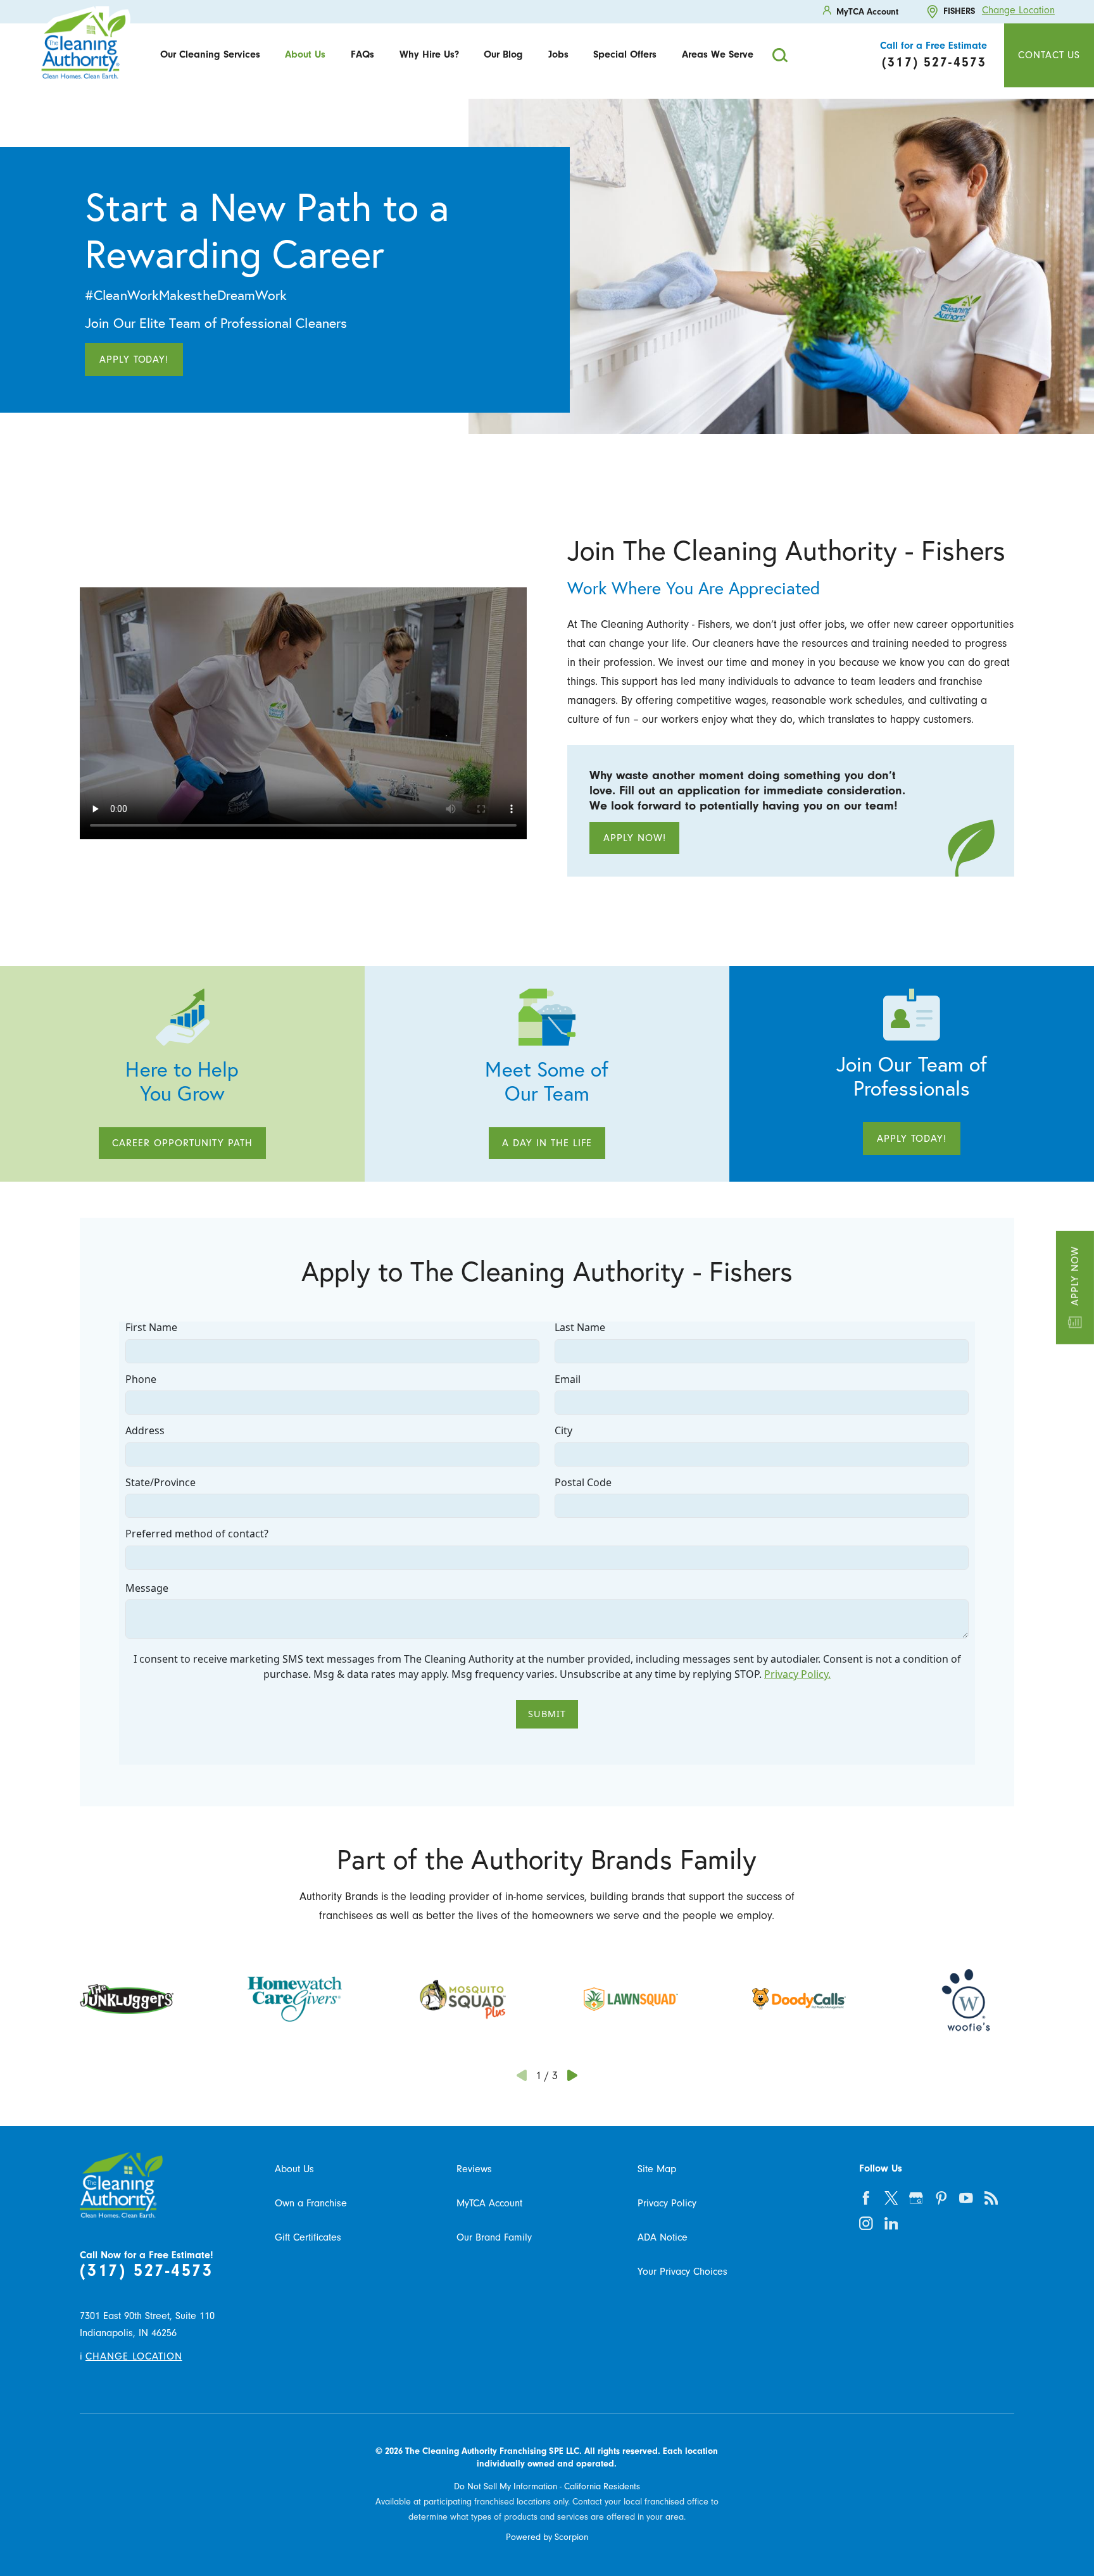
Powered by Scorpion (547, 2537)
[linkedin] (891, 2223)
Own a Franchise (311, 2203)
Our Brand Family (494, 2237)
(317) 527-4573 (147, 2271)
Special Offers (625, 54)
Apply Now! (635, 838)
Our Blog (503, 54)
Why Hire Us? (429, 54)
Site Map (657, 2169)
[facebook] (866, 2198)
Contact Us (1049, 55)
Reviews (474, 2169)
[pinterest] (941, 2198)
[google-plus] (916, 2198)
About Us (305, 54)
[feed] (991, 2198)
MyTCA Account (489, 2203)
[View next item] (572, 2075)
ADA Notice (663, 2237)
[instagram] (866, 2223)
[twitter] (891, 2198)
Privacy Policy (667, 2203)
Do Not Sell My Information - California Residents (547, 2486)
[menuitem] (210, 55)
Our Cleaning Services (210, 54)
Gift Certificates (308, 2237)
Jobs (558, 54)
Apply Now (1075, 1276)
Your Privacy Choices (682, 2271)
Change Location (1018, 10)
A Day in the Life (547, 1143)
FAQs (362, 54)
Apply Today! (134, 359)
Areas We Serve (718, 54)
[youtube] (966, 2198)
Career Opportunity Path (182, 1143)
